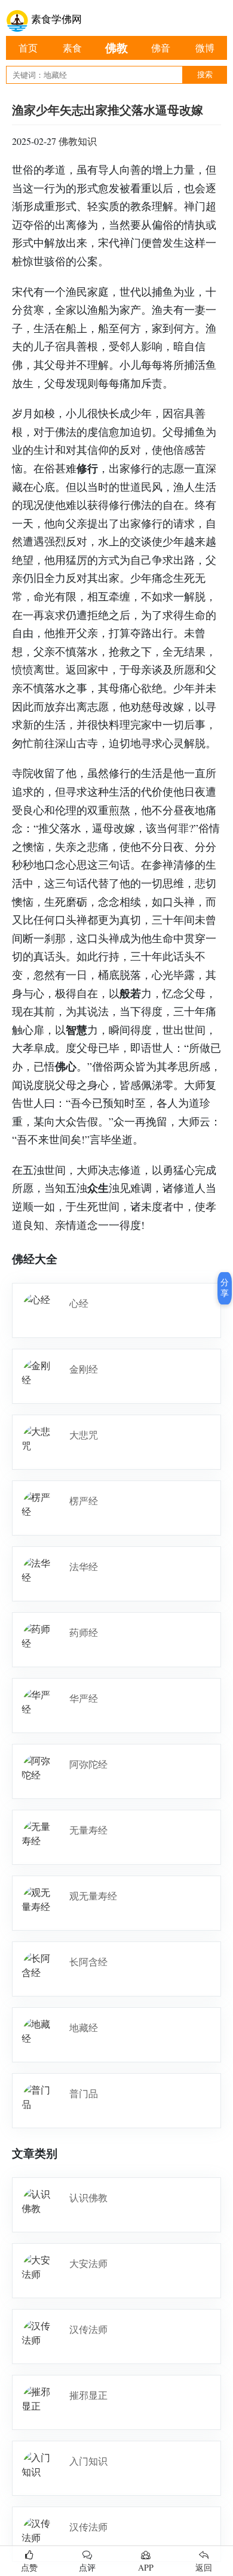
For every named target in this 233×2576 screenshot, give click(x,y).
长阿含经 (88, 1961)
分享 (225, 1288)
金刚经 (84, 1369)
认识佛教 (88, 2197)
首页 (28, 48)
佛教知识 (78, 141)
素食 (72, 48)
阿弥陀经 (88, 1764)
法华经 (84, 1566)
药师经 (84, 1632)
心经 (79, 1303)
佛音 (161, 48)
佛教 (116, 48)
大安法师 (88, 2263)
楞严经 (84, 1501)
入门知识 (88, 2461)
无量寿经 (88, 1830)
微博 (205, 48)
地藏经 (84, 2027)
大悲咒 (84, 1435)
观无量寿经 (93, 1896)
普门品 (84, 2093)
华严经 (84, 1698)
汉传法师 (88, 2329)
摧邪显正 (88, 2395)
